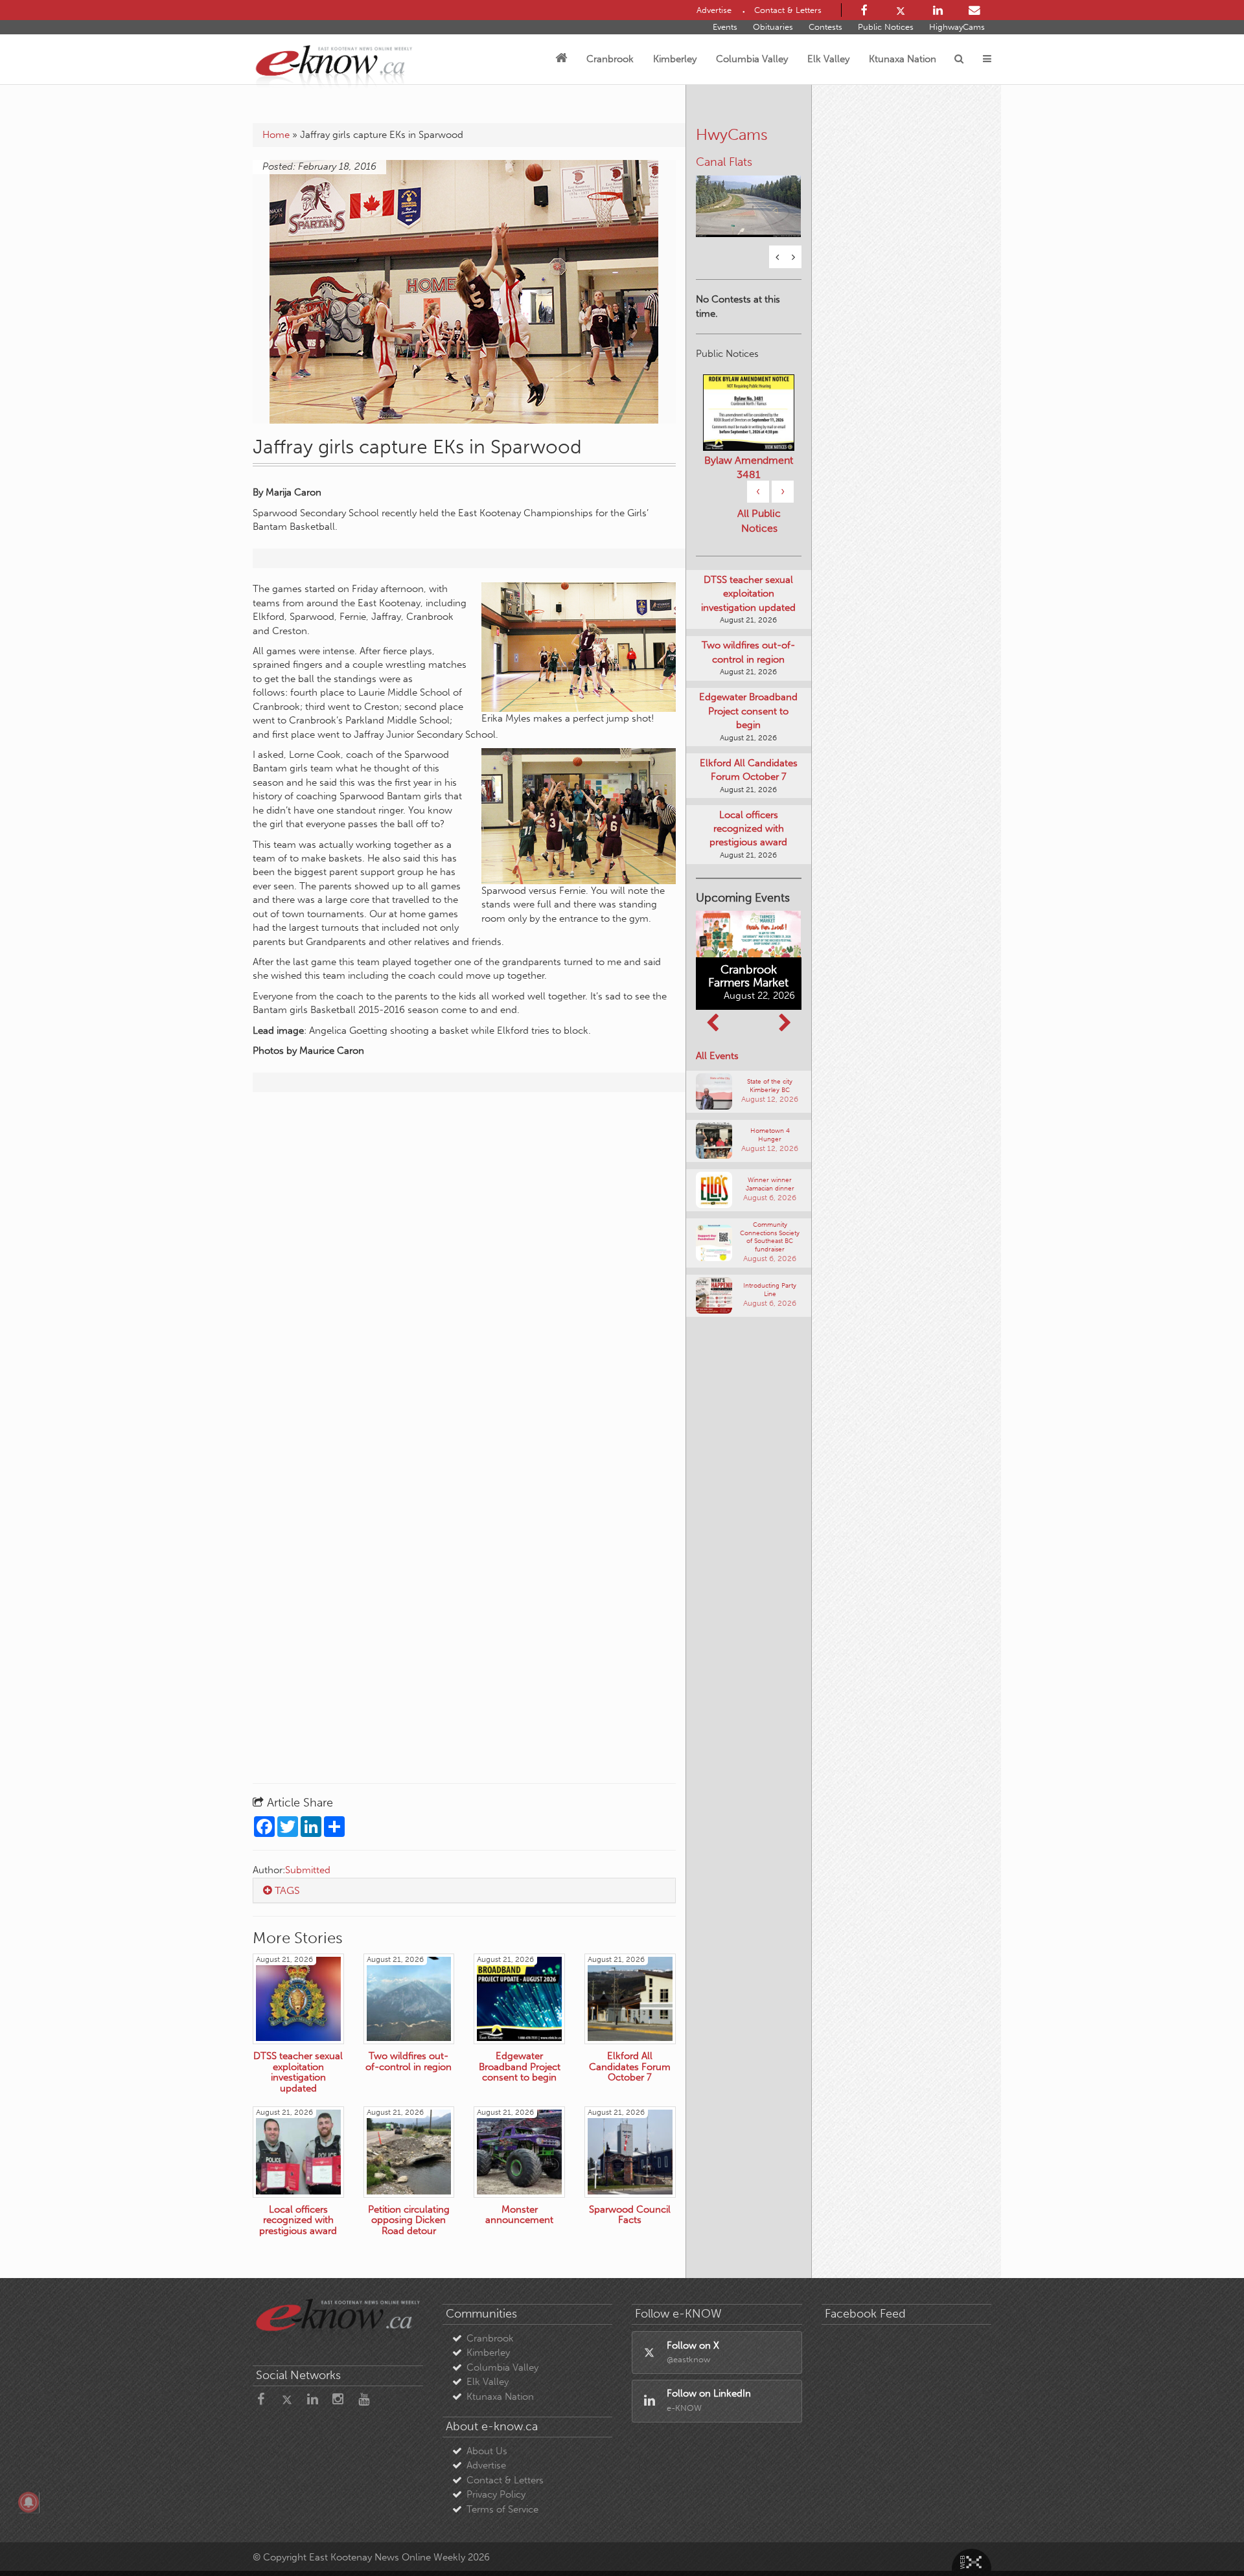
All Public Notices (759, 521)
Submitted (308, 1870)
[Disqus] (464, 1268)
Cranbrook (610, 59)
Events (725, 27)
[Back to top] (1204, 2536)
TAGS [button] (286, 1890)
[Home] (561, 59)
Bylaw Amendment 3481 (749, 467)
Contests (825, 27)
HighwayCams (957, 27)
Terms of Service (502, 2509)
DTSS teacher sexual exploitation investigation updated (748, 594)
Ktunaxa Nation (903, 59)
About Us (487, 2451)
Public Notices (886, 27)
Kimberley (675, 59)
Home (276, 135)
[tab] (464, 1891)
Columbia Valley (752, 59)
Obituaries (773, 27)
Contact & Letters (505, 2480)
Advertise (486, 2465)
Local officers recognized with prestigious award (748, 829)
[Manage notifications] (29, 2502)
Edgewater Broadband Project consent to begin (748, 711)
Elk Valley (828, 59)
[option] (749, 198)
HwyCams (732, 134)
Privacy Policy (496, 2494)
